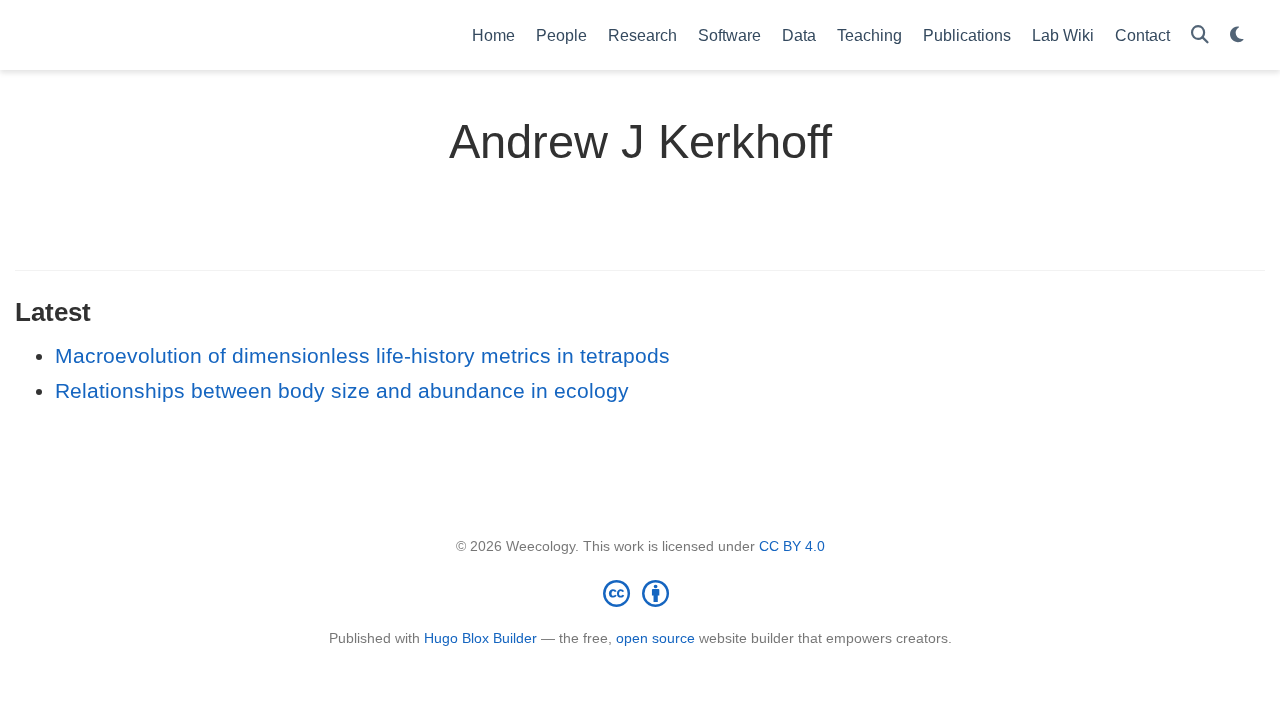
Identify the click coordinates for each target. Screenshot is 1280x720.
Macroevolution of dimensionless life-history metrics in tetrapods (362, 355)
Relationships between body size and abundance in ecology (342, 390)
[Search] (1200, 35)
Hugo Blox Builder (480, 638)
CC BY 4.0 (792, 546)
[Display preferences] (1237, 35)
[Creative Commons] (640, 593)
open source (655, 638)
